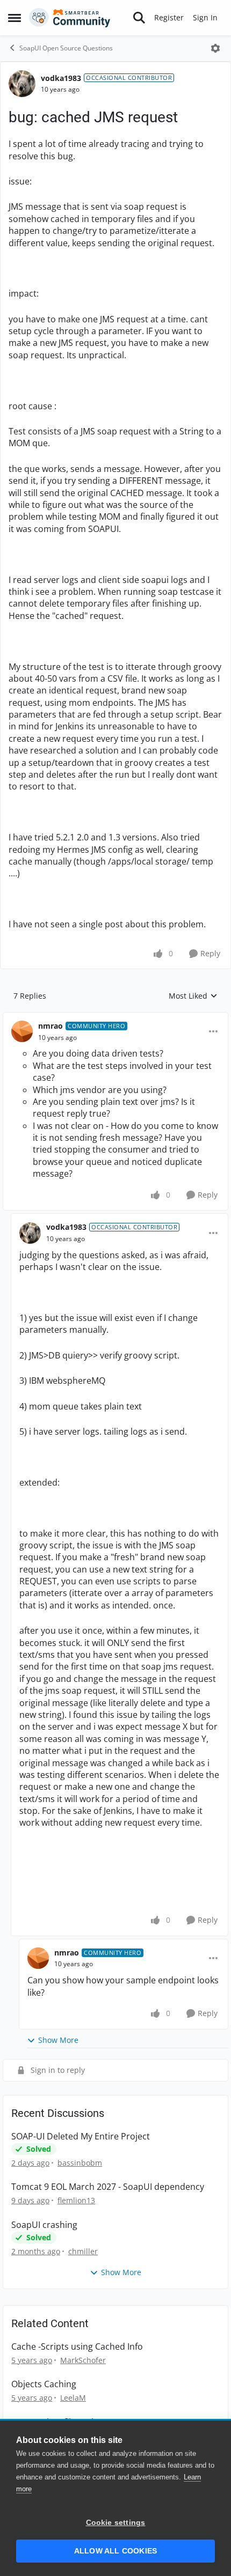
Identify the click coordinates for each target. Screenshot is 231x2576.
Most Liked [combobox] (193, 996)
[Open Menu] (215, 48)
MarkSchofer (83, 2360)
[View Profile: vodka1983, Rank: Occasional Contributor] (22, 84)
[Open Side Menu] (15, 18)
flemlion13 (76, 2200)
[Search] (139, 18)
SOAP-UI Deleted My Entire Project (81, 2136)
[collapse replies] (115, 1017)
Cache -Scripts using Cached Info (77, 2347)
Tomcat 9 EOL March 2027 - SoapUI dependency (108, 2187)
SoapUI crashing (44, 2225)
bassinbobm (80, 2163)
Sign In (205, 17)
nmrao (50, 1026)
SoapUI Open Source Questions (66, 48)
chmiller (83, 2251)
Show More (58, 2040)
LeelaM (73, 2398)
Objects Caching (44, 2384)
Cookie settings (116, 2523)
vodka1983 (61, 78)
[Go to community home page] (70, 18)
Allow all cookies (115, 2551)
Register (169, 17)
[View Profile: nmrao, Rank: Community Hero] (22, 1031)
